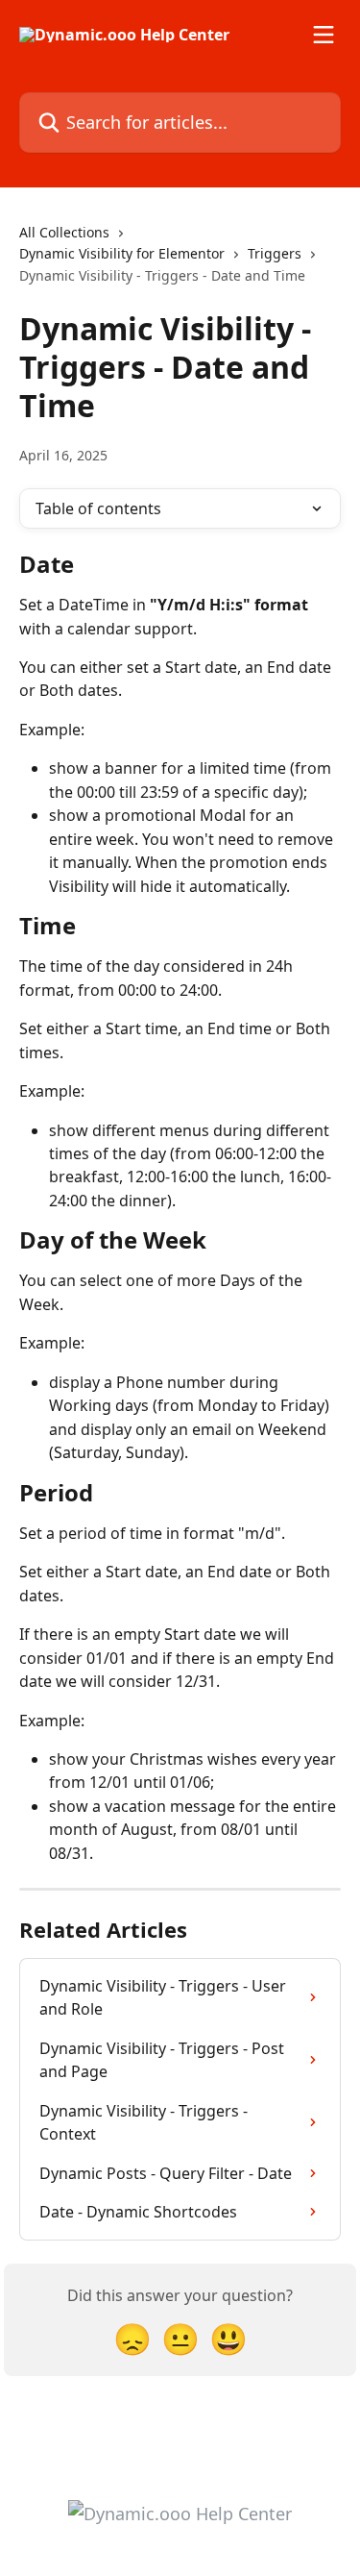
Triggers (275, 253)
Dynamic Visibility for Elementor (122, 253)
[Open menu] (324, 35)
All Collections (64, 232)
